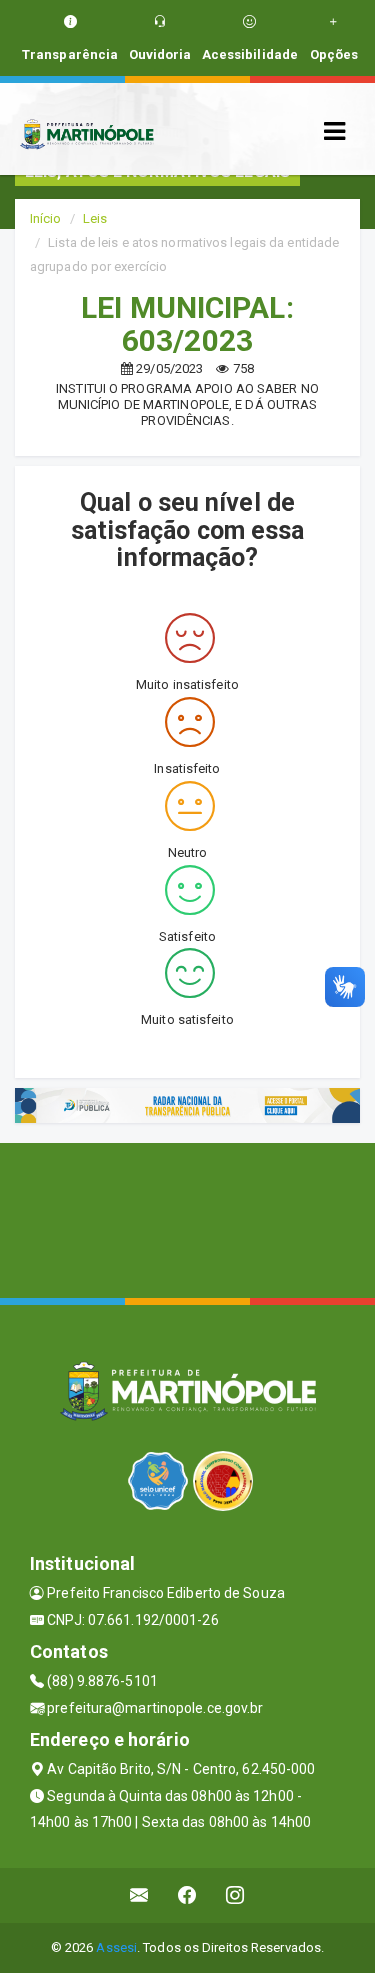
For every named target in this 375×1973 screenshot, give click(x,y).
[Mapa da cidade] (187, 1218)
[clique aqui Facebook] (187, 1895)
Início (46, 218)
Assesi (116, 1947)
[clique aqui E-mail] (139, 1895)
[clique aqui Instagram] (235, 1895)
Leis (95, 218)
